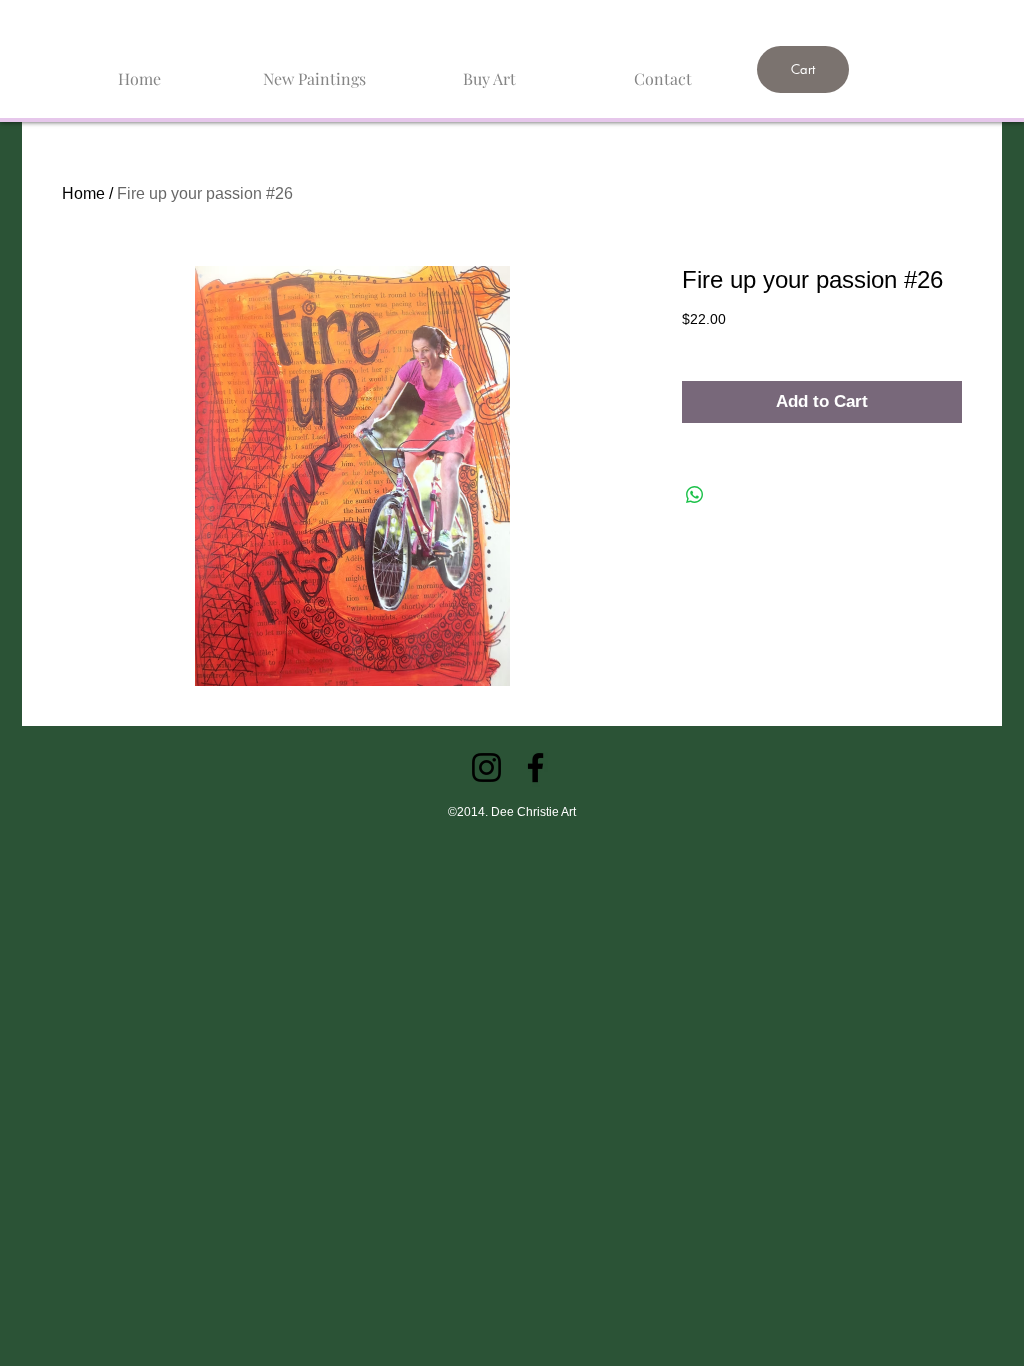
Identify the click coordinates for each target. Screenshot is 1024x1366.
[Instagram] (486, 767)
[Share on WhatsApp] (695, 495)
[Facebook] (535, 767)
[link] (851, 17)
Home (83, 193)
